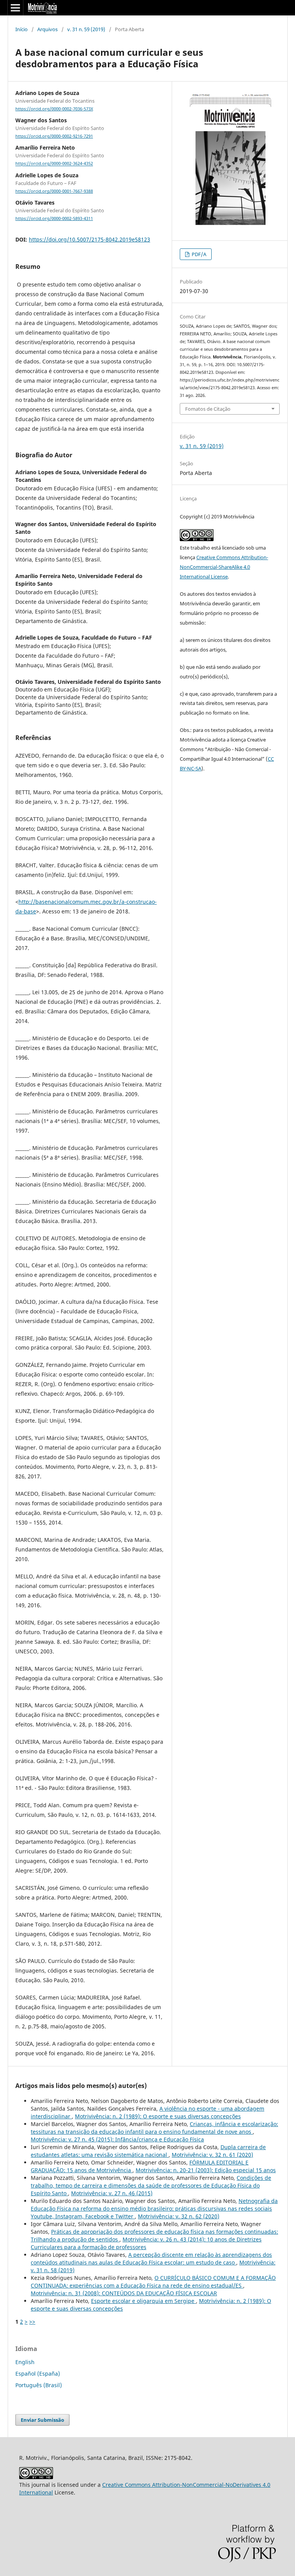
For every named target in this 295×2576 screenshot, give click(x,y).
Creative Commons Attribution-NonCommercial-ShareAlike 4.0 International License (224, 567)
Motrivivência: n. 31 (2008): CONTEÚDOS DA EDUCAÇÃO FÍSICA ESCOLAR (124, 2293)
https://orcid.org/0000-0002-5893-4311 (54, 218)
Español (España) (38, 2374)
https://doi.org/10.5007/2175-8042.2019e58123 (89, 239)
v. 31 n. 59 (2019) (86, 29)
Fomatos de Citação (208, 409)
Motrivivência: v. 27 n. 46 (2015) (112, 2193)
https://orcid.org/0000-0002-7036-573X (54, 109)
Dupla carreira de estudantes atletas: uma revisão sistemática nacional (148, 2151)
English (25, 2362)
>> (32, 2322)
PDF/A (198, 254)
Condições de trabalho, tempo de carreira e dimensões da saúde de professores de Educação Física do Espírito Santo (151, 2185)
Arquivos (47, 29)
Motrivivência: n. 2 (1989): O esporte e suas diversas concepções (158, 2116)
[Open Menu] (15, 8)
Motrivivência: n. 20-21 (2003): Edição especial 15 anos (206, 2170)
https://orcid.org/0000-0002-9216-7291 (54, 136)
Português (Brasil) (39, 2385)
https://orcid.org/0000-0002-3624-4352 (54, 164)
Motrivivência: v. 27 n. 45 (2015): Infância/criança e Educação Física (117, 2139)
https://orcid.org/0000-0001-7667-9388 (54, 191)
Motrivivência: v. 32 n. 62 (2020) (179, 2216)
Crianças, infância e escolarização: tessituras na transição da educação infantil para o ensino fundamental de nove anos (154, 2128)
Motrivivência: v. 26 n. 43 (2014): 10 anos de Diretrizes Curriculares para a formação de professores (146, 2243)
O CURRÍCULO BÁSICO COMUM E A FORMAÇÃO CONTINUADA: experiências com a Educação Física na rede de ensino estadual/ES (153, 2282)
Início (22, 29)
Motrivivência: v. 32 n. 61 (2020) (212, 2155)
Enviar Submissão (42, 2420)
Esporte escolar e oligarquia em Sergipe (143, 2301)
